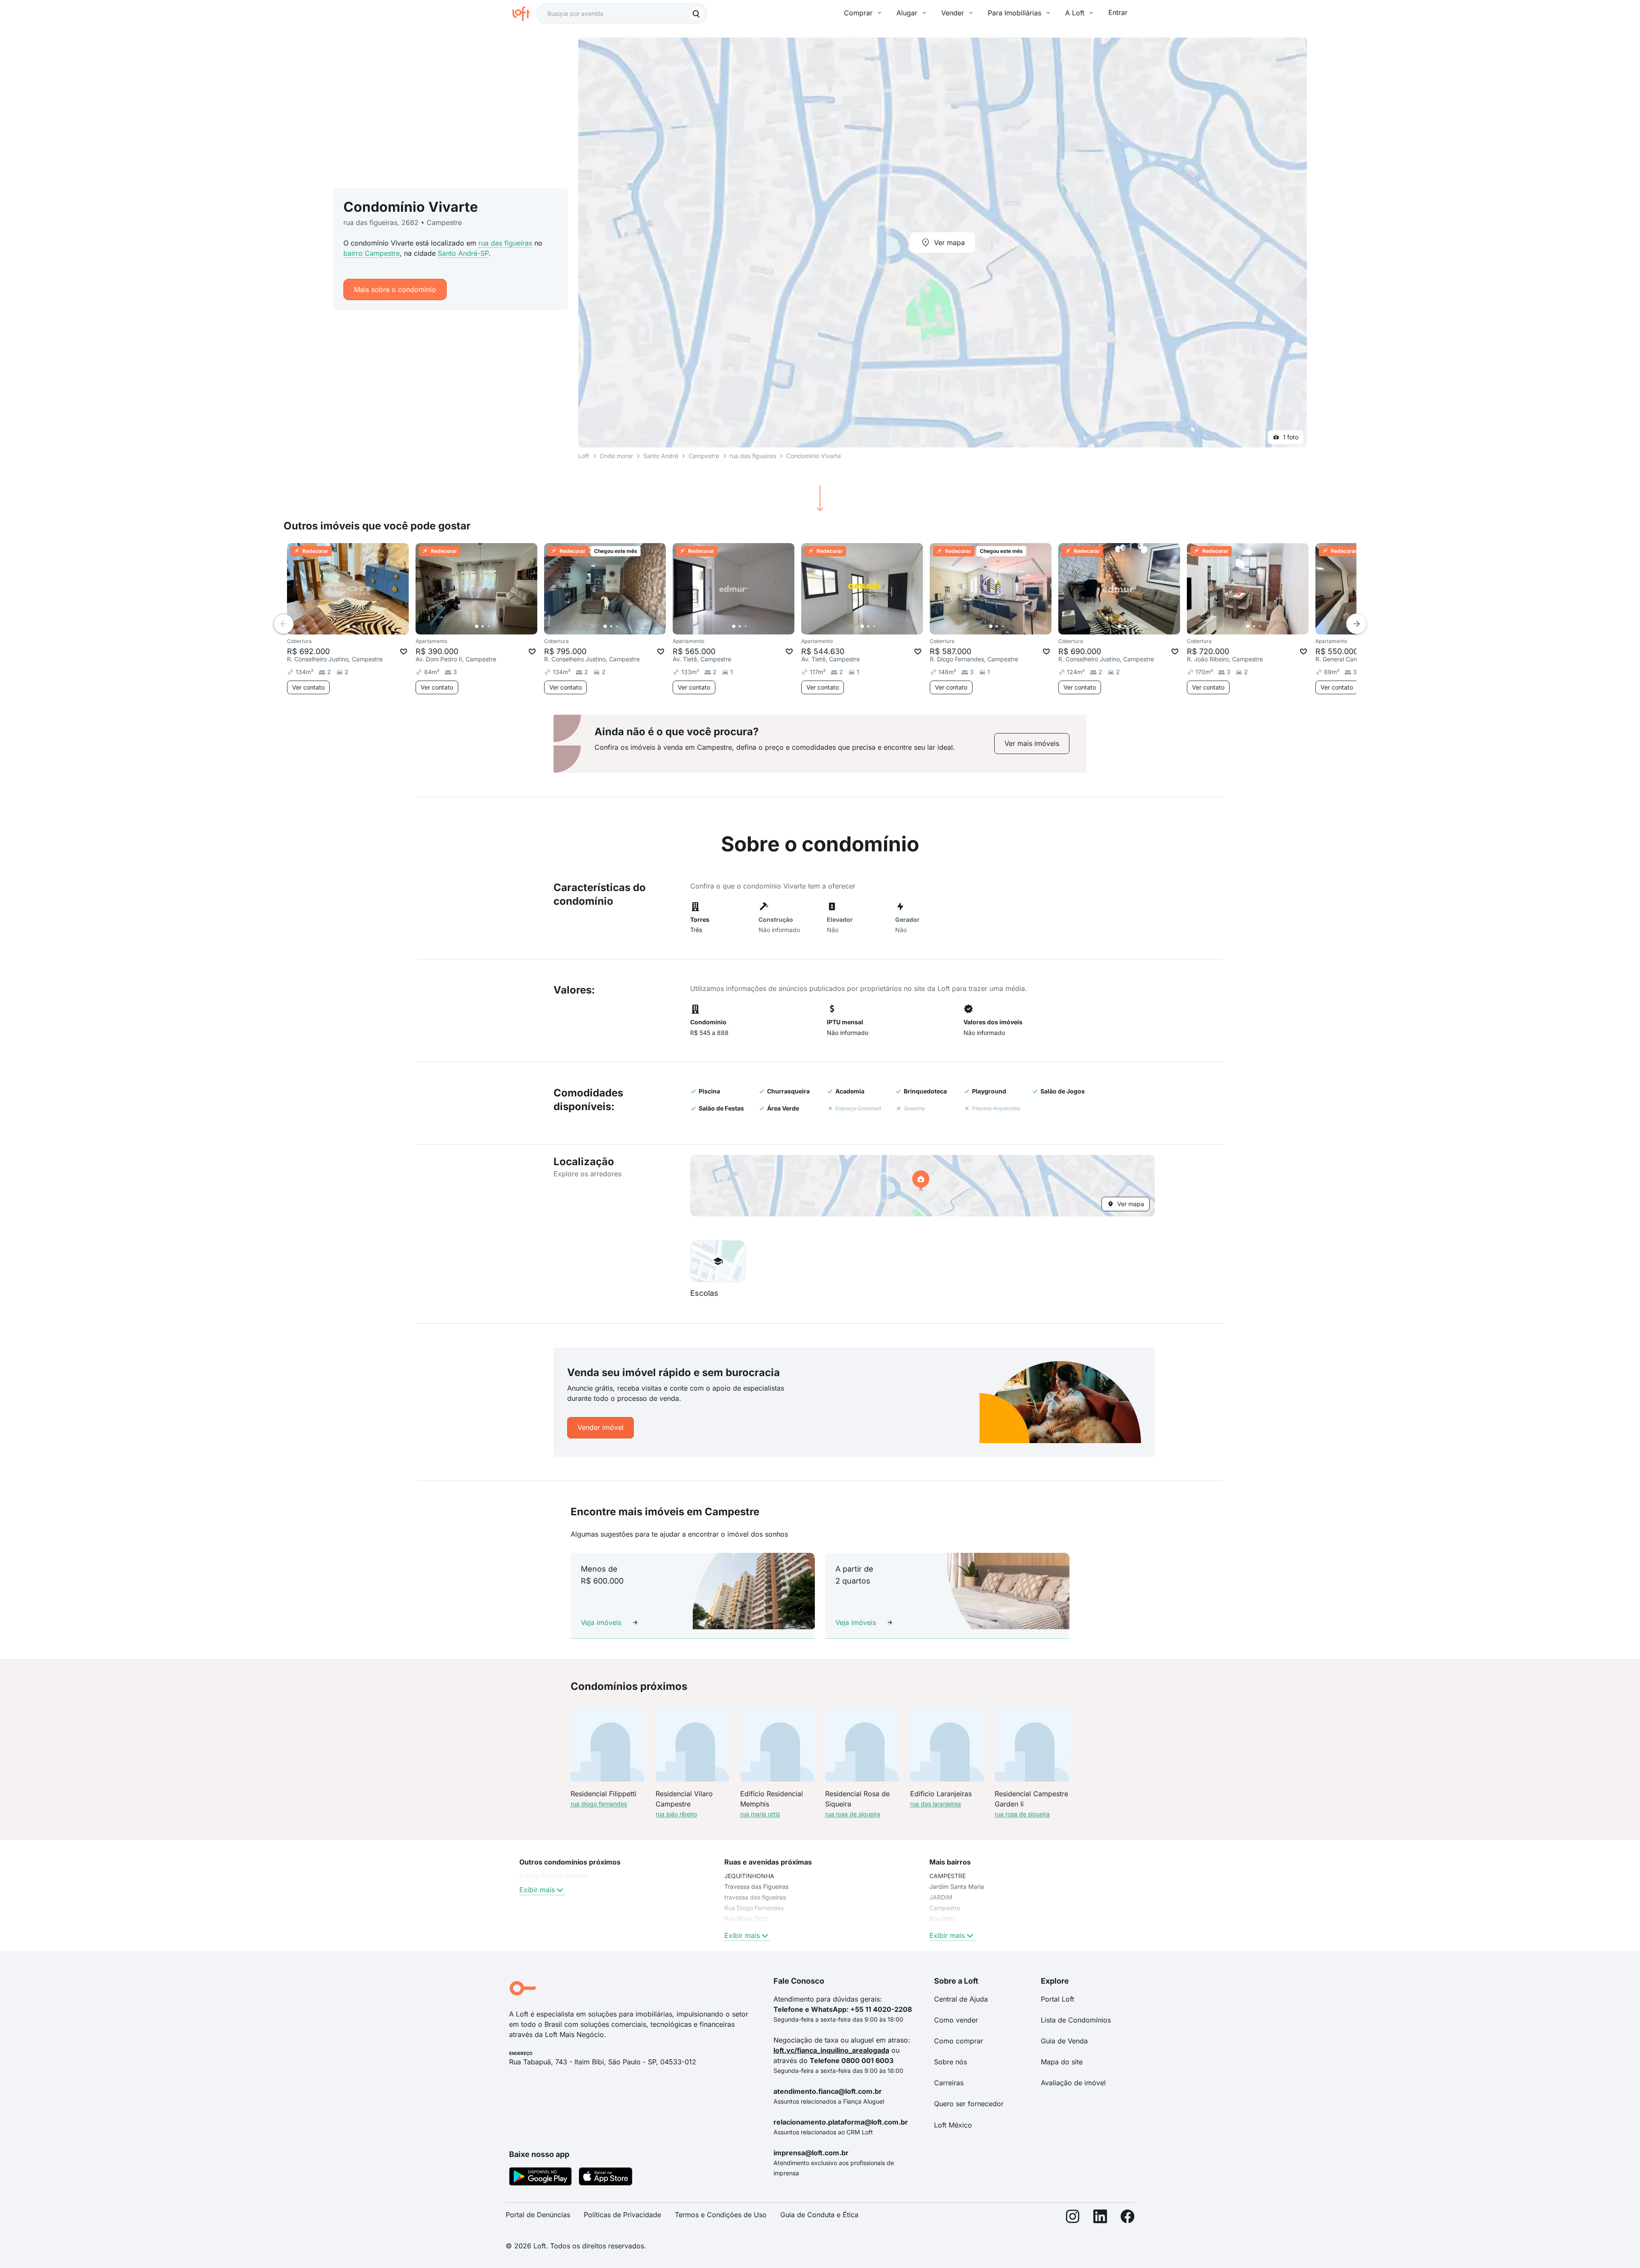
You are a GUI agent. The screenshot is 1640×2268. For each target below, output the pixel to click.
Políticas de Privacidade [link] (622, 2215)
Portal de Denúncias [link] (538, 2215)
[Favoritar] (404, 652)
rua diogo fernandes (599, 1804)
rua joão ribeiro (676, 1814)
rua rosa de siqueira (853, 1814)
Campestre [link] (945, 1908)
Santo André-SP (463, 253)
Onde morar (616, 456)
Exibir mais (537, 1890)
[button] (922, 1186)
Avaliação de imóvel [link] (1073, 2083)
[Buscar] (696, 14)
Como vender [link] (956, 2020)
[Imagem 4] (366, 626)
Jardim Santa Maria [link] (957, 1887)
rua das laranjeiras (936, 1804)
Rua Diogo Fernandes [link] (754, 1908)
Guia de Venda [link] (1064, 2041)
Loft (584, 456)
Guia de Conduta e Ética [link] (819, 2215)
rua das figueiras (505, 243)
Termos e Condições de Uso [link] (721, 2215)
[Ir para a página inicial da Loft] (524, 14)
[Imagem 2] (354, 626)
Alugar (907, 13)
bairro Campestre (372, 253)
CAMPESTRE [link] (947, 1876)
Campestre (704, 456)
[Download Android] (540, 2178)
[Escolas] (718, 1261)
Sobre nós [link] (950, 2062)
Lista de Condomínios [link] (1076, 2020)
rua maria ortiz (760, 1814)
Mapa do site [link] (1062, 2062)
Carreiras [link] (949, 2083)
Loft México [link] (953, 2125)
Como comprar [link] (959, 2041)
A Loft (1075, 13)
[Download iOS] (606, 2178)
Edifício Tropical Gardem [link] (553, 1876)
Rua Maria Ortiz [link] (746, 1919)
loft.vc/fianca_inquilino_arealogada (831, 2050)
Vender (953, 13)
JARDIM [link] (941, 1897)
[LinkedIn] (1100, 2218)
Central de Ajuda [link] (961, 1999)
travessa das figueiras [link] (755, 1897)
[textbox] (622, 14)
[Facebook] (1127, 2218)
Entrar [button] (1118, 12)
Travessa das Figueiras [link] (756, 1887)
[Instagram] (1073, 2218)
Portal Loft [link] (1057, 1999)
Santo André (661, 456)
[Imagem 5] (372, 626)
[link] (1032, 744)
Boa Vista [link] (943, 1919)
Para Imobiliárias (1015, 13)
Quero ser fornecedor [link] (969, 2104)
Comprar (858, 13)
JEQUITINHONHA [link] (749, 1876)
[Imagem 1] (348, 626)
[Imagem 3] (360, 626)
